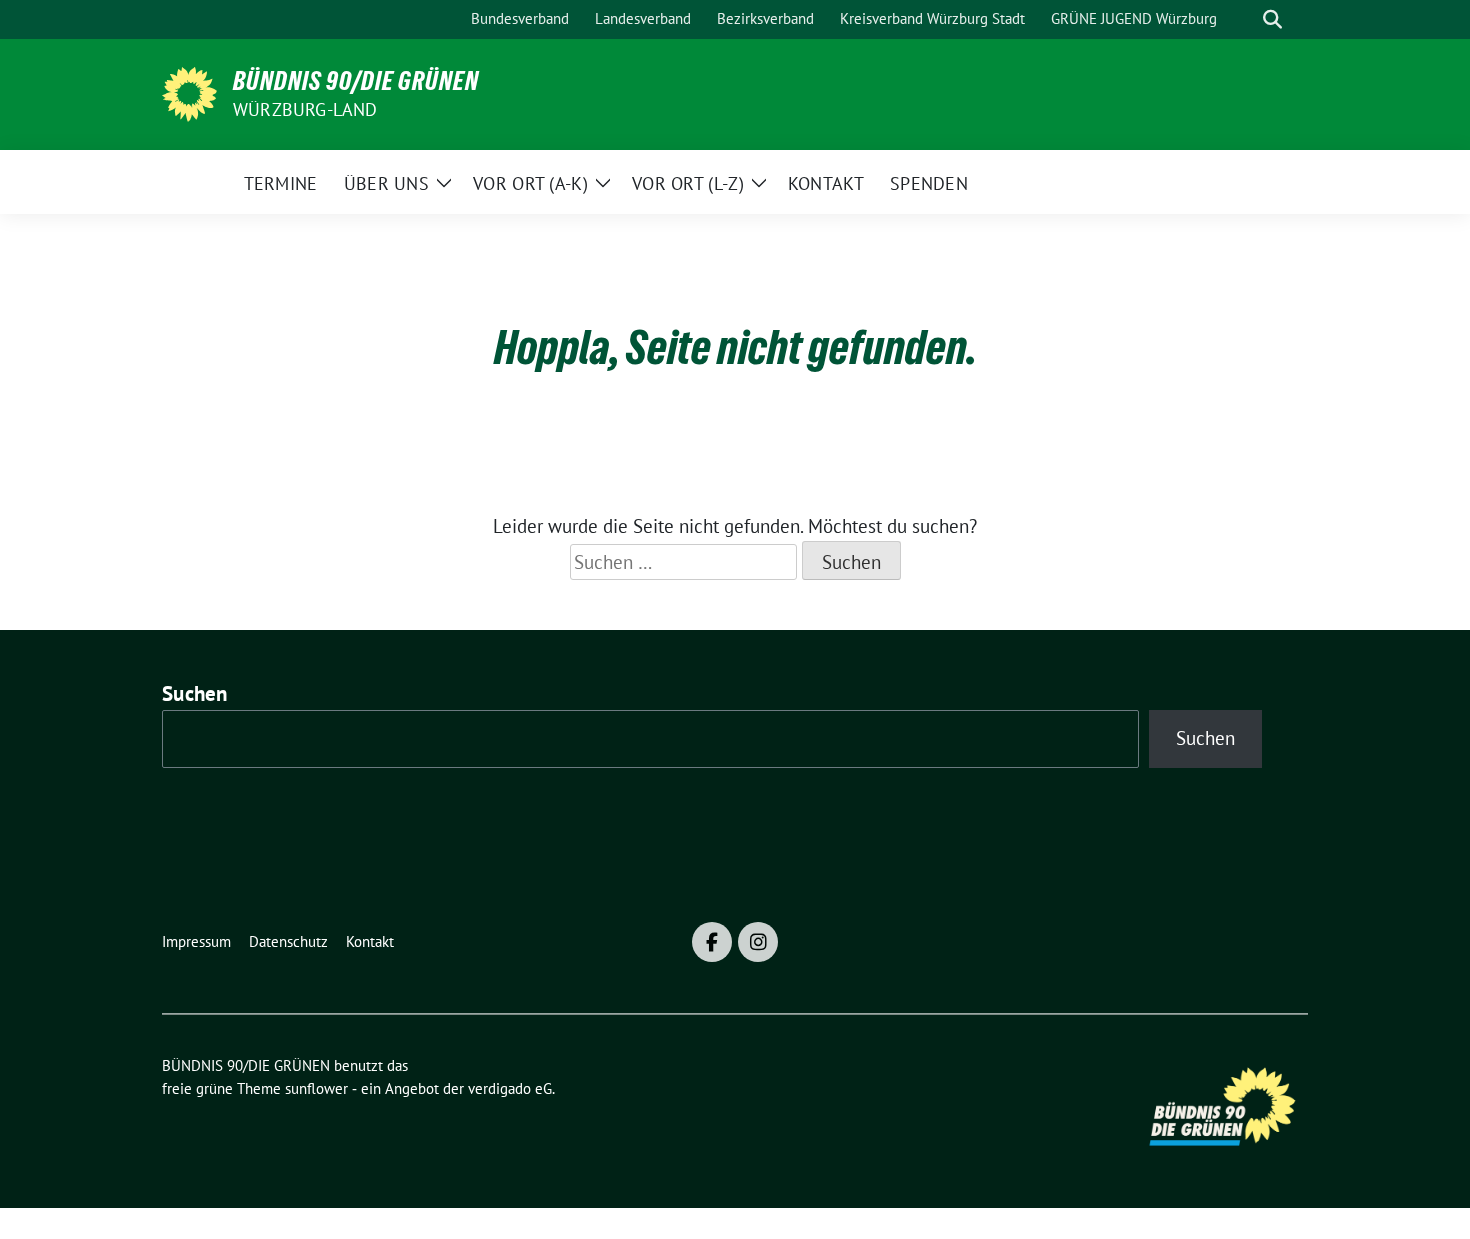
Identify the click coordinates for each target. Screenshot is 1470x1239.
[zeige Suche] (1272, 19)
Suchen (195, 693)
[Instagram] (758, 942)
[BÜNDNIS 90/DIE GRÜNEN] (189, 92)
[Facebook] (712, 942)
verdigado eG (510, 1088)
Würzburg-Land (305, 109)
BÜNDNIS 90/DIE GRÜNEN (356, 81)
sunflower (316, 1088)
